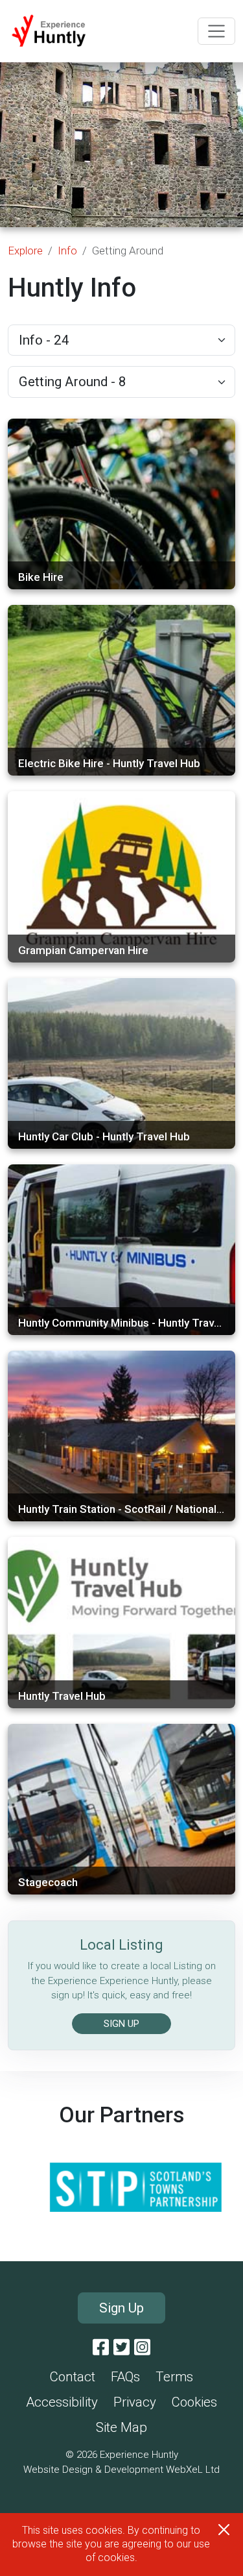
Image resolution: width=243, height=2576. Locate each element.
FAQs (125, 2377)
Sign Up (121, 2308)
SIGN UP (121, 2024)
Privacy (135, 2402)
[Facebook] (101, 2348)
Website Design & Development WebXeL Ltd (121, 2470)
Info (67, 251)
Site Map (121, 2427)
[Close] (224, 2530)
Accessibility (62, 2402)
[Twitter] (121, 2348)
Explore (25, 251)
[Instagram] (142, 2348)
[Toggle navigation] (216, 31)
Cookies (194, 2402)
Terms (174, 2377)
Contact (73, 2377)
